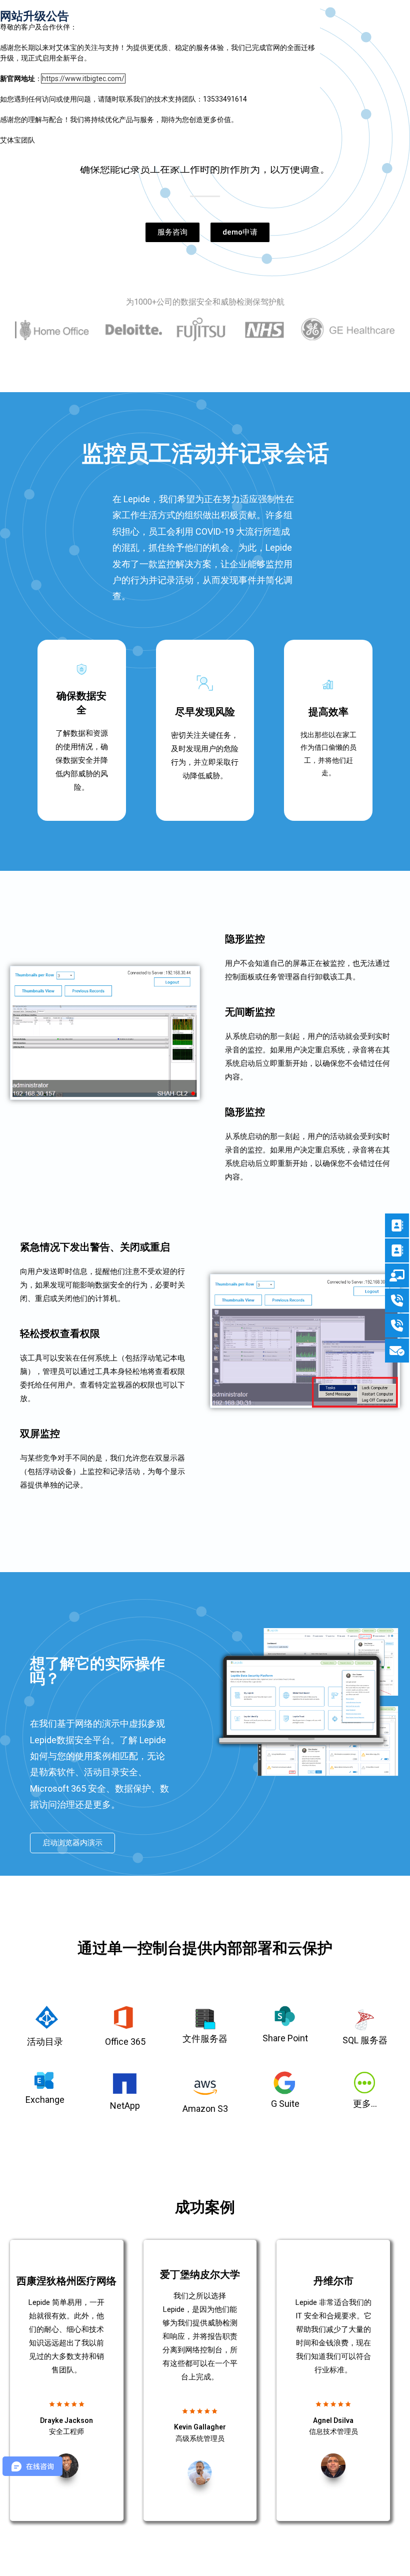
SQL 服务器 (365, 2040)
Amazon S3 (205, 2109)
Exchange (45, 2100)
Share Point (285, 2038)
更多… (365, 2104)
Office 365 (125, 2042)
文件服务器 (205, 2039)
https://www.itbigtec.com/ (83, 79)
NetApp (125, 2106)
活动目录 (45, 2042)
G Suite (285, 2104)
